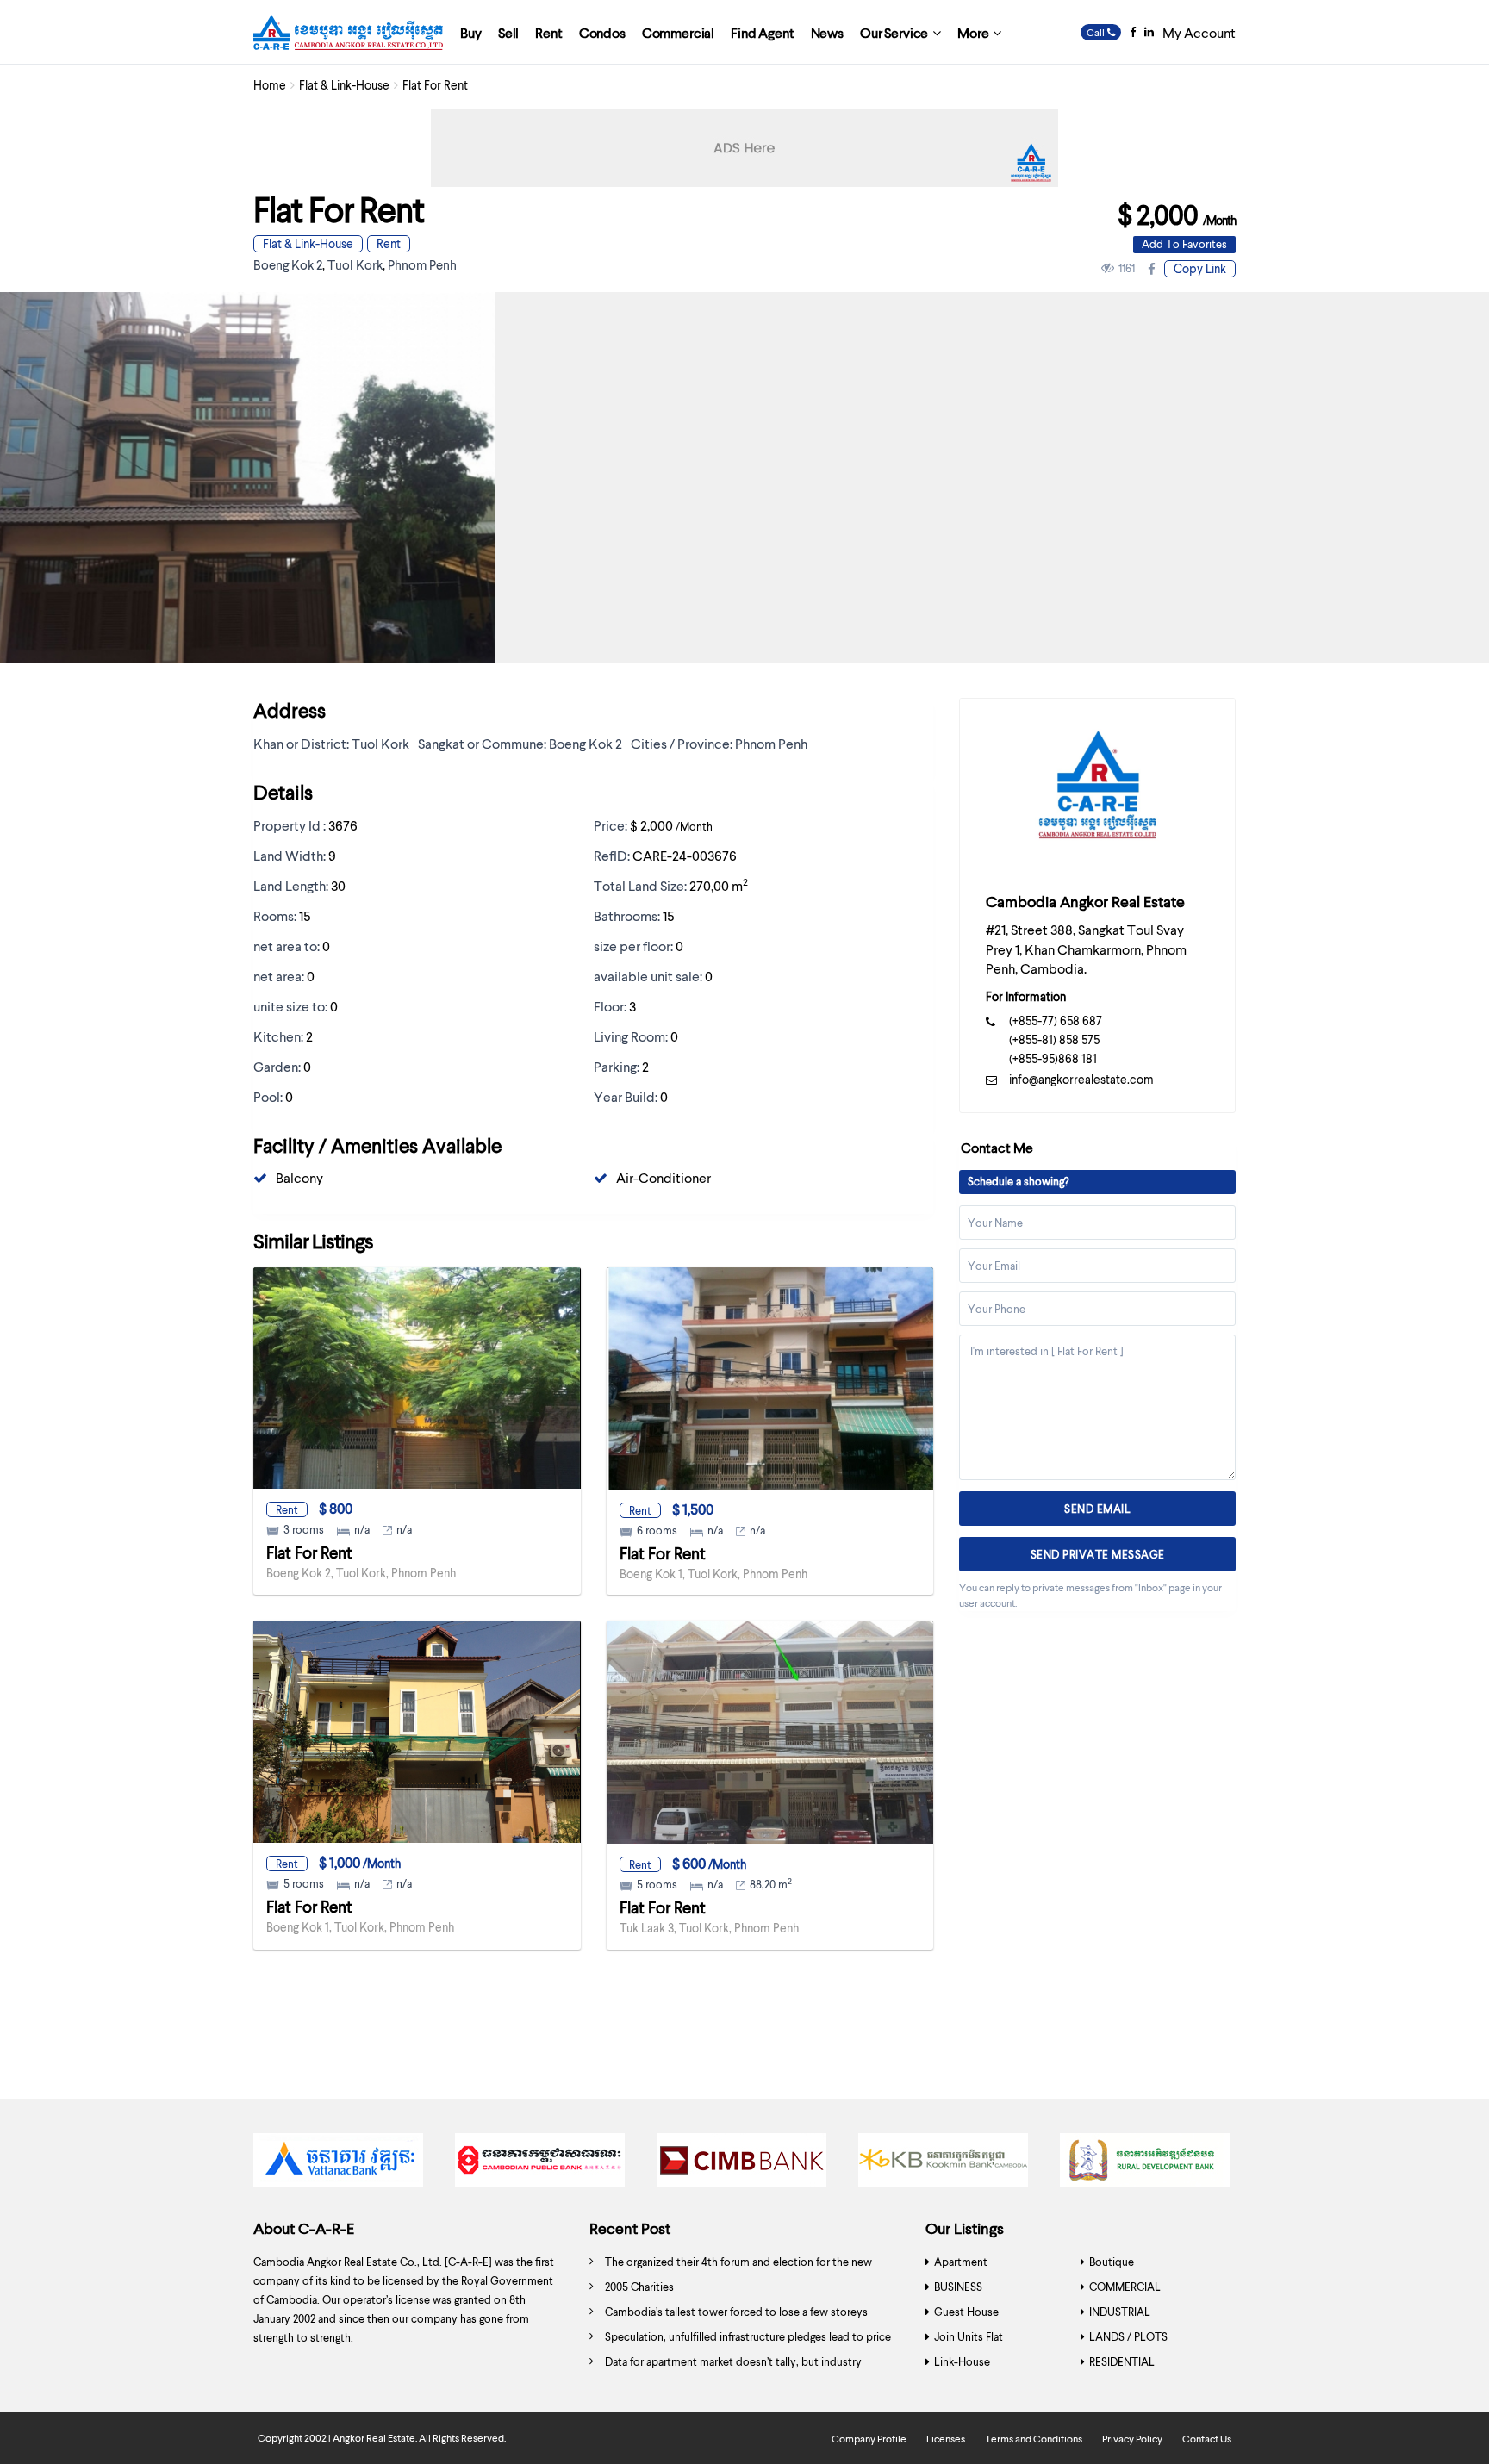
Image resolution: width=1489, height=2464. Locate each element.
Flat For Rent (309, 1552)
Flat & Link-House (344, 85)
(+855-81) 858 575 (1054, 1039)
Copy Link (1200, 268)
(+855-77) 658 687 (1056, 1020)
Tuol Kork (355, 264)
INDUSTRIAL (1120, 2312)
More (973, 32)
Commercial (678, 32)
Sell (508, 32)
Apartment (961, 2262)
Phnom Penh (422, 264)
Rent (548, 32)
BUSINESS (958, 2287)
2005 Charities (639, 2287)
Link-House (962, 2361)
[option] (341, 2164)
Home (270, 85)
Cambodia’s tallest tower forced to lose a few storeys (736, 2312)
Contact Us (1207, 2439)
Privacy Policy (1132, 2439)
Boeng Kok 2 (288, 264)
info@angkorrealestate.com (1081, 1079)
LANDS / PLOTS (1128, 2336)
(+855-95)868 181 (1053, 1058)
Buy (471, 32)
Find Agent (762, 32)
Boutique (1112, 2262)
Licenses (946, 2439)
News (827, 32)
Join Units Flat (969, 2336)
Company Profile (869, 2439)
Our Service (894, 32)
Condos (602, 32)
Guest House (966, 2312)
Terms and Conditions (1034, 2439)
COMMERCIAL (1125, 2287)
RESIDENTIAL (1122, 2361)
